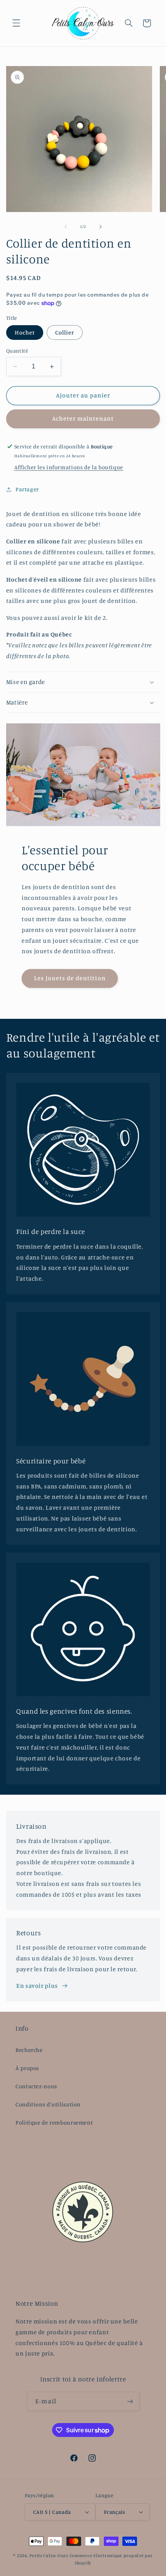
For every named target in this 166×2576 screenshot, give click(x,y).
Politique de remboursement (54, 2122)
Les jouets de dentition (69, 978)
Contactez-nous (36, 2086)
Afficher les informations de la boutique (69, 467)
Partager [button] (27, 489)
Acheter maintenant (83, 418)
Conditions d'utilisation (48, 2104)
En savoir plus (37, 1986)
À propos (27, 2068)
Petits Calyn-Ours (49, 2556)
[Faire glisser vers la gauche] (66, 227)
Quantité (17, 351)
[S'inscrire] (130, 2401)
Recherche (29, 2050)
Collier (65, 332)
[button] (16, 23)
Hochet (25, 332)
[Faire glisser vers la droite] (100, 227)
